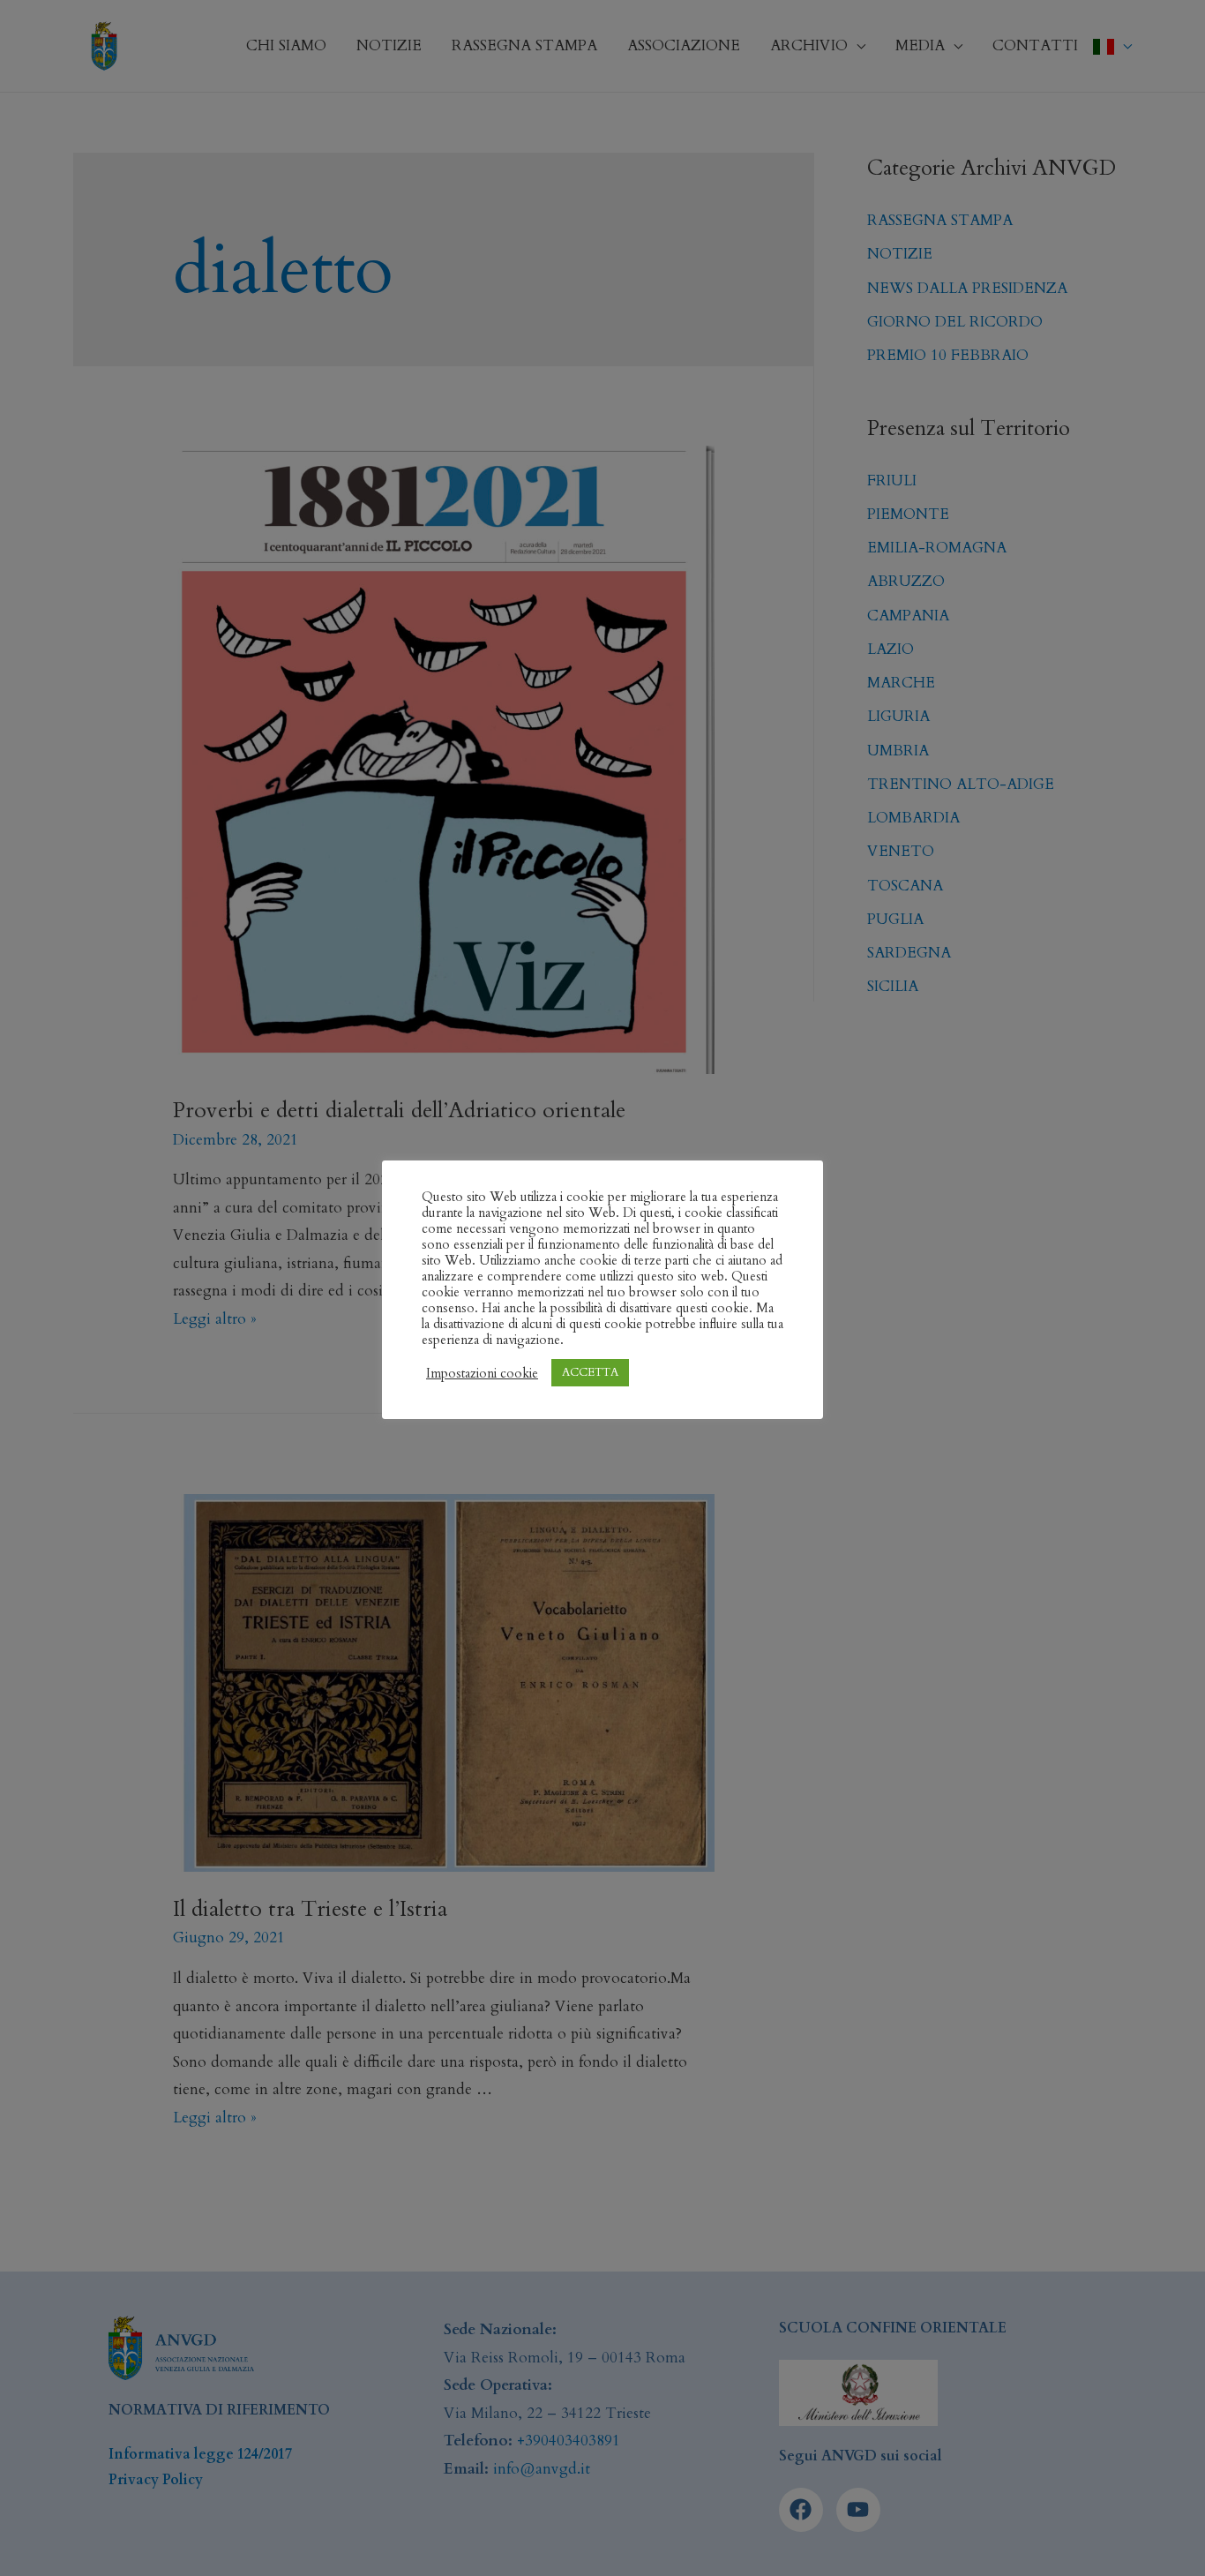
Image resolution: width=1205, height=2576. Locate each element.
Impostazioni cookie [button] (482, 1373)
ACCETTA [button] (590, 1372)
